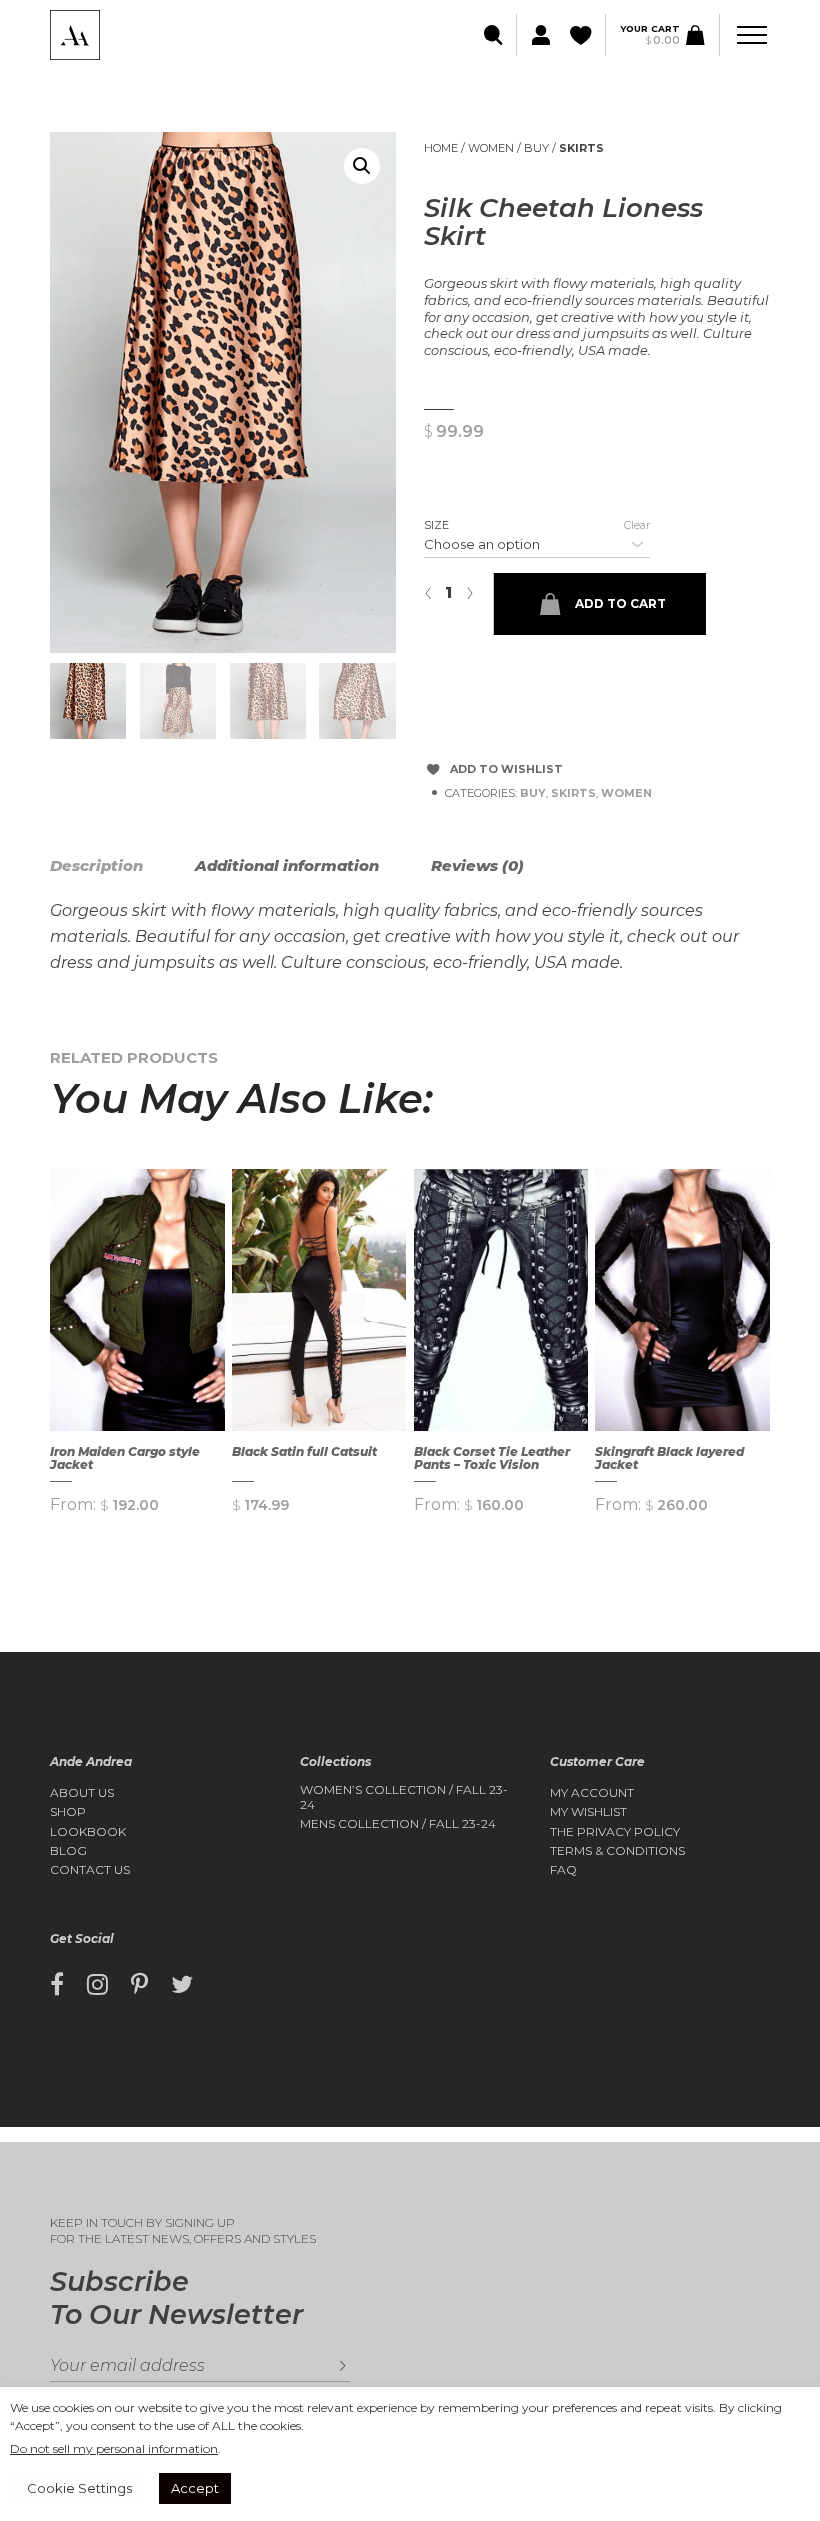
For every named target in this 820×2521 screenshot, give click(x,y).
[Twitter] (182, 1985)
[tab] (120, 866)
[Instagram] (97, 1985)
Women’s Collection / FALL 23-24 (404, 1797)
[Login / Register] (538, 35)
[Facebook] (57, 1985)
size (436, 525)
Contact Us (90, 1870)
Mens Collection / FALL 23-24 (398, 1824)
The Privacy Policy (615, 1832)
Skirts (581, 148)
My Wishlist (588, 1812)
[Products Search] (494, 35)
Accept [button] (195, 2488)
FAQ (563, 1870)
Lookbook (88, 1832)
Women (491, 148)
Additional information (287, 865)
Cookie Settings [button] (79, 2488)
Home (441, 148)
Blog (68, 1851)
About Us (82, 1793)
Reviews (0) (477, 865)
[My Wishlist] (582, 35)
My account (592, 1793)
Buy (536, 148)
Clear (637, 525)
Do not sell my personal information (114, 2448)
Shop (68, 1812)
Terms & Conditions (617, 1851)
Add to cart (620, 603)
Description (96, 865)
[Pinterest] (139, 1985)
